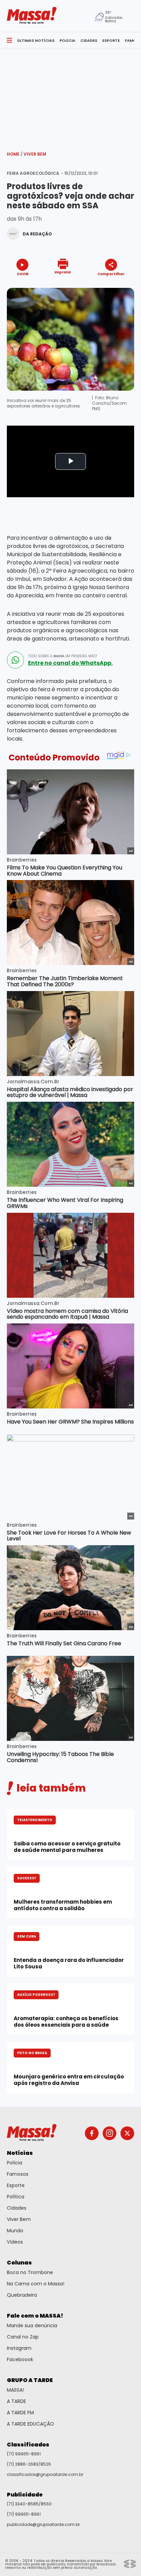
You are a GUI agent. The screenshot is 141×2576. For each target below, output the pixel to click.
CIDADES (89, 40)
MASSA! (15, 2390)
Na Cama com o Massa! (36, 2284)
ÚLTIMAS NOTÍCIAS (36, 40)
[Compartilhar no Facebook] (101, 287)
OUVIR (23, 274)
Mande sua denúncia (32, 2325)
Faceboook (20, 2359)
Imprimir (63, 272)
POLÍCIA (67, 40)
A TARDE (16, 2401)
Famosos (18, 2174)
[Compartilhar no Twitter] (109, 286)
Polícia (15, 2163)
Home (15, 154)
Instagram (19, 2348)
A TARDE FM (20, 2413)
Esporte (16, 2185)
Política (16, 2197)
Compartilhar (111, 274)
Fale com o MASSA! (35, 2316)
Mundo (15, 2231)
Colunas (19, 2263)
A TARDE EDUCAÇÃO (30, 2424)
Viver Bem (35, 154)
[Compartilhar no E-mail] (118, 286)
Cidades (17, 2208)
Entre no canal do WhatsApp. (70, 663)
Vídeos (15, 2242)
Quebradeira (22, 2295)
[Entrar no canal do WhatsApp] (15, 660)
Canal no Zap (23, 2337)
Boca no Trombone (30, 2272)
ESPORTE (111, 40)
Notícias (20, 2153)
